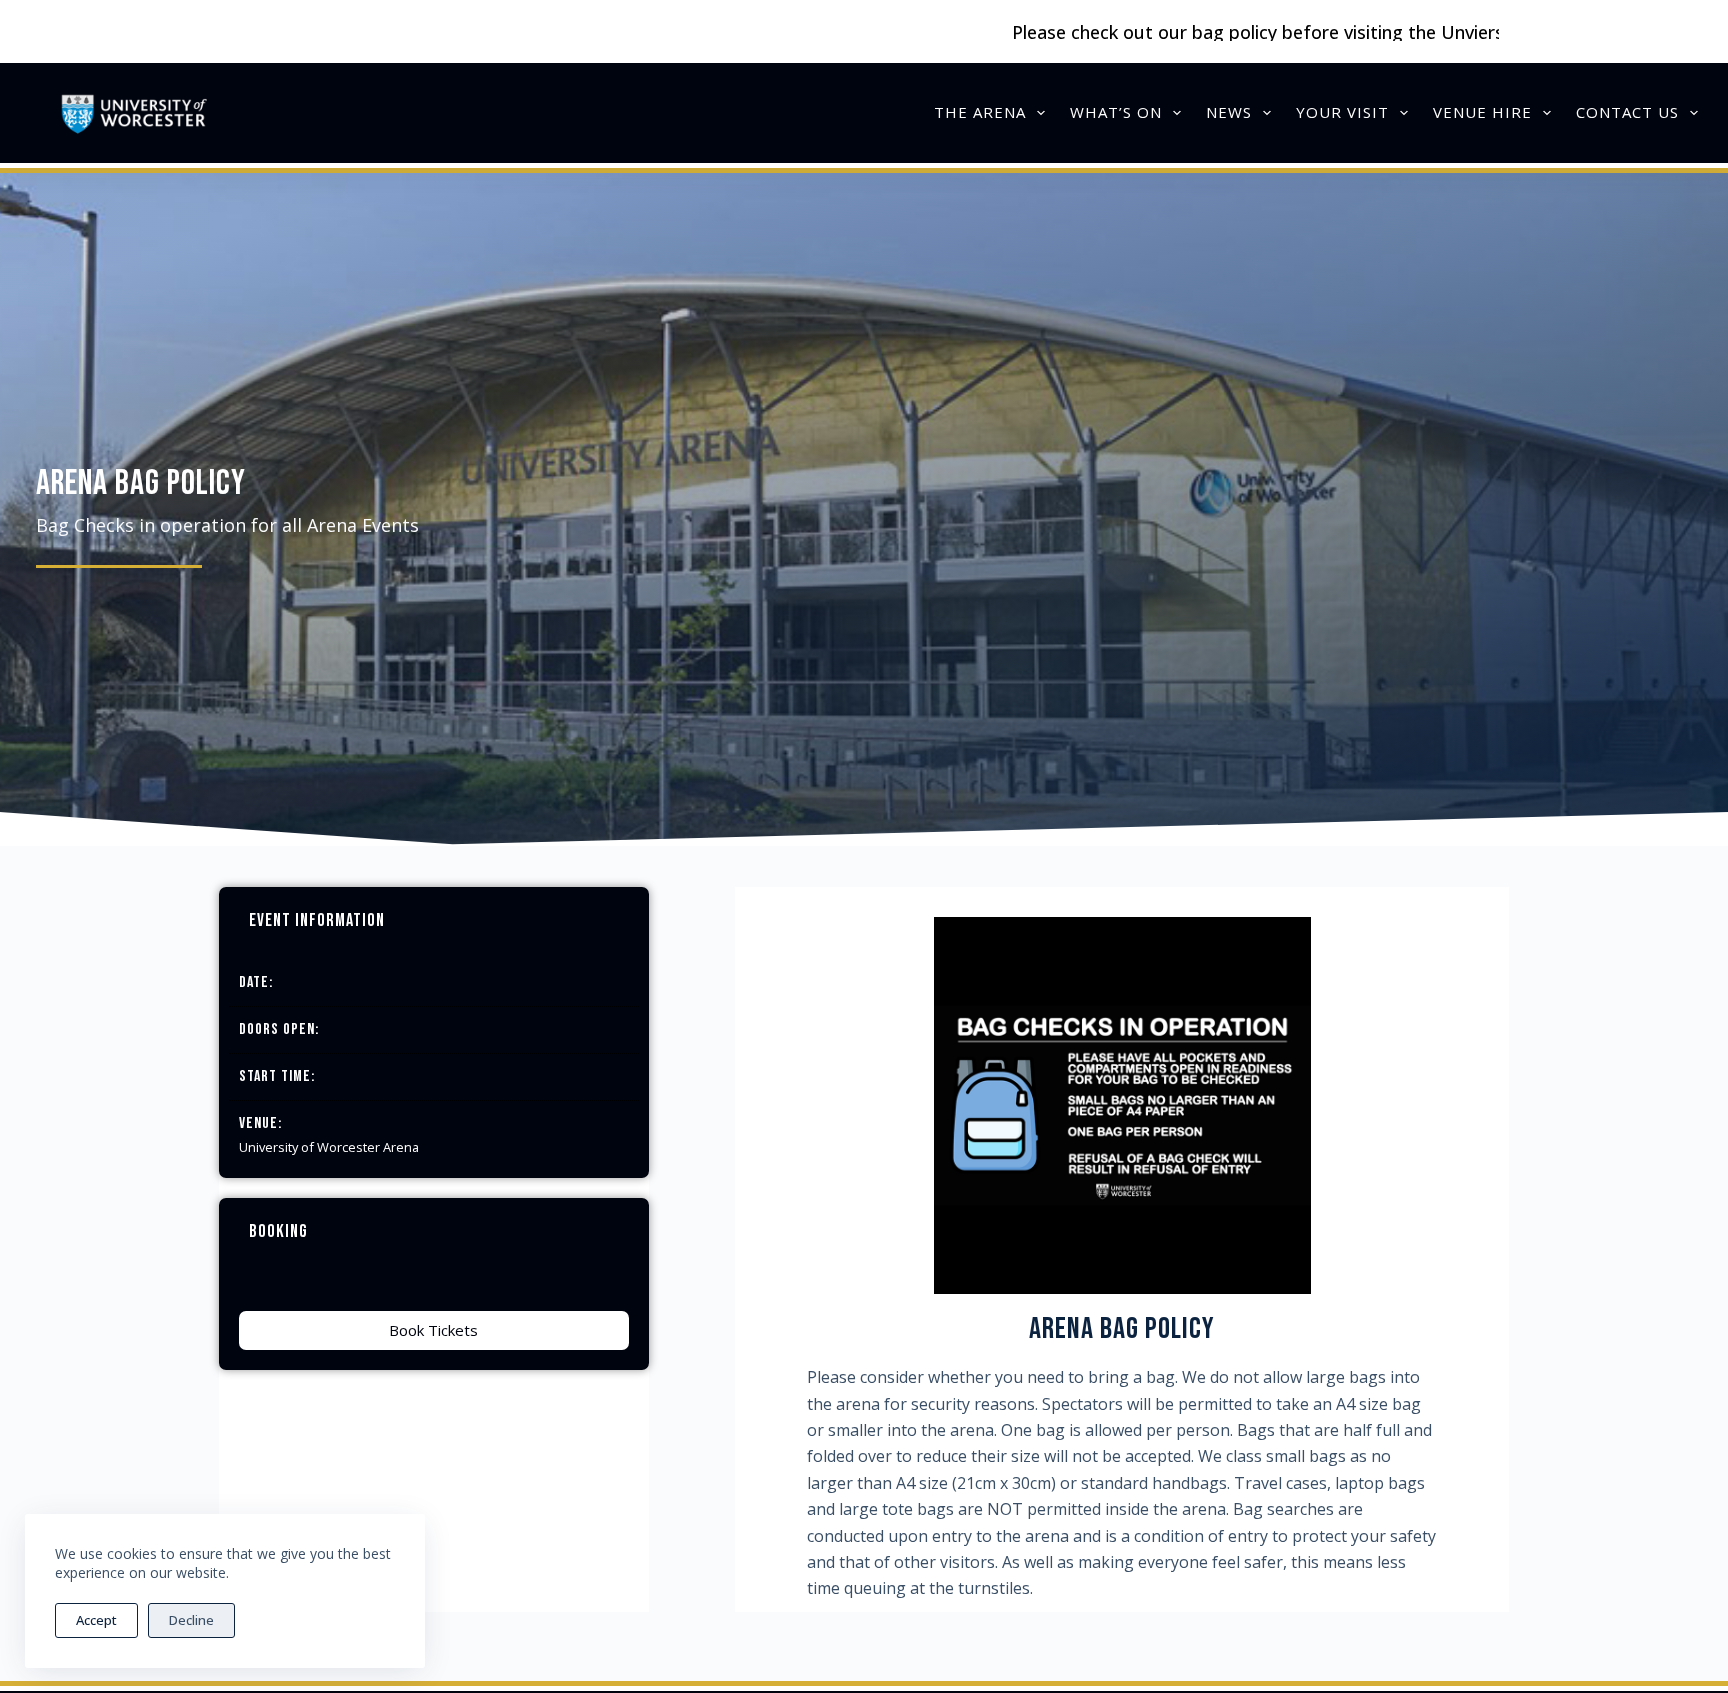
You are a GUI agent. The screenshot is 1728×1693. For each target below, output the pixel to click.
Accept (96, 1620)
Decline (191, 1620)
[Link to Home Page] (133, 113)
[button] (434, 1330)
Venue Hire (1482, 112)
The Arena (980, 112)
